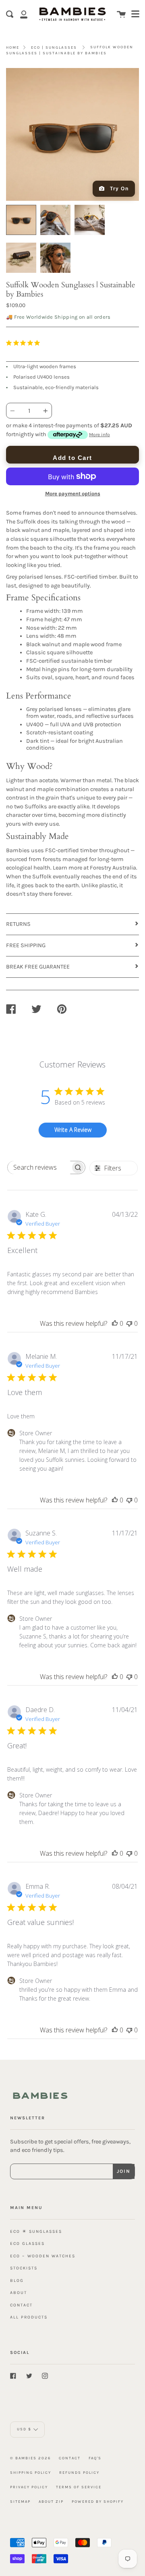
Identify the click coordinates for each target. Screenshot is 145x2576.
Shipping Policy (31, 2472)
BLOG (17, 2280)
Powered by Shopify (98, 2501)
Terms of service (79, 2487)
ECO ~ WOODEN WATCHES (43, 2256)
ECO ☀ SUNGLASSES (36, 2231)
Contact (70, 2458)
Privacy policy (29, 2487)
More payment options (73, 494)
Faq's (95, 2458)
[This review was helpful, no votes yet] (115, 1323)
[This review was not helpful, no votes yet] (129, 1323)
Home (13, 47)
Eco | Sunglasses (54, 47)
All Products (29, 2317)
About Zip (51, 2501)
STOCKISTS (24, 2268)
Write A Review (73, 1130)
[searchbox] (39, 1167)
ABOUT (19, 2293)
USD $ (24, 2429)
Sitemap (20, 2501)
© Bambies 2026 (30, 2458)
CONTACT (21, 2305)
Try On (119, 189)
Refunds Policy (79, 2472)
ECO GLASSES (27, 2243)
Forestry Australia (113, 868)
